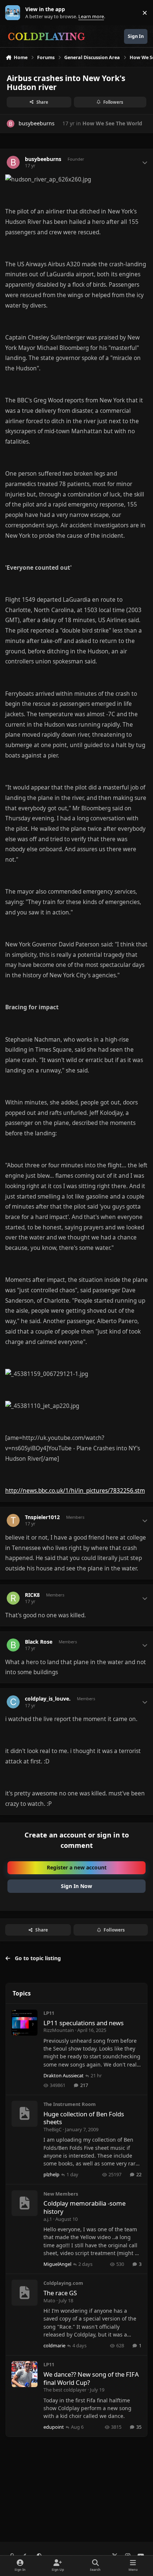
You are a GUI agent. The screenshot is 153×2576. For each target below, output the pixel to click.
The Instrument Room (70, 2104)
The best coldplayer (65, 2390)
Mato (49, 2300)
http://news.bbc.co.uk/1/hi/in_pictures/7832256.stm (75, 1491)
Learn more (14, 13)
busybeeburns (43, 159)
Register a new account (77, 1867)
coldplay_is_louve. (48, 1699)
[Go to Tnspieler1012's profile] (13, 1520)
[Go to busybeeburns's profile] (11, 124)
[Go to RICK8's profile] (13, 1598)
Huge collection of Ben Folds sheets (84, 2118)
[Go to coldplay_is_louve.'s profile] (13, 1702)
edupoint (54, 2427)
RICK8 (32, 1595)
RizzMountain (59, 2030)
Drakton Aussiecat (64, 2075)
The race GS (60, 2293)
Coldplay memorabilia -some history (84, 2207)
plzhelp (51, 2174)
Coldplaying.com (63, 2283)
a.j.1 (48, 2219)
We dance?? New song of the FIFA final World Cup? (91, 2378)
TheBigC (53, 2129)
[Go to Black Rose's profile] (13, 1645)
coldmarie (54, 2345)
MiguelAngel (57, 2264)
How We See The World (112, 123)
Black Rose (39, 1642)
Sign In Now (76, 1886)
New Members (61, 2194)
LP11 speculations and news (84, 2023)
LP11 (49, 2013)
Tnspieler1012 (42, 1517)
